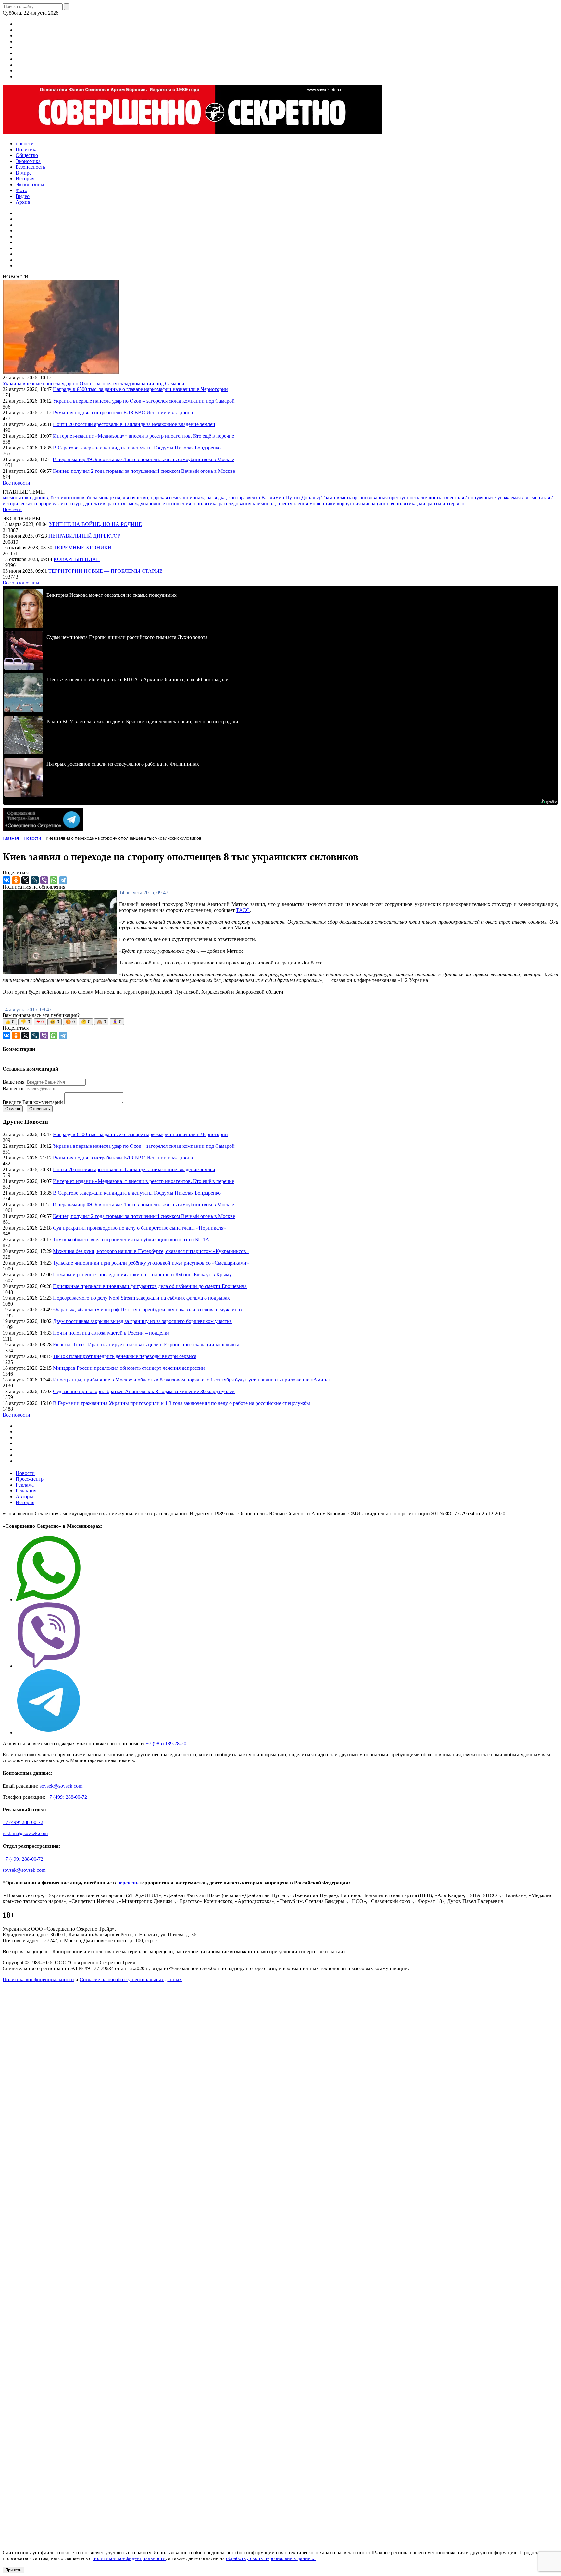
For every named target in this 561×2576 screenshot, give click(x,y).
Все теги (12, 509)
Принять (13, 2570)
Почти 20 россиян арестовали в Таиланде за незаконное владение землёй (134, 424)
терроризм (46, 503)
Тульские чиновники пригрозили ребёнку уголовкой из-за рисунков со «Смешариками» (151, 1263)
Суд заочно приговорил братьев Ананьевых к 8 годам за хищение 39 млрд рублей (144, 1391)
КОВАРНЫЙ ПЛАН (77, 559)
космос (11, 498)
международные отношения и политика (174, 503)
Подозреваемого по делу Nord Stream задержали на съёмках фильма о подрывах (141, 1298)
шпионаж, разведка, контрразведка (222, 498)
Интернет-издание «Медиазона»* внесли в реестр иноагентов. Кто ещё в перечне (143, 436)
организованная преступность (386, 498)
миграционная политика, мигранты (402, 503)
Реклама (25, 1485)
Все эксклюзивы (21, 583)
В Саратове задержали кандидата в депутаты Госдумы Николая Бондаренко (137, 448)
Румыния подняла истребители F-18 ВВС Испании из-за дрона (123, 413)
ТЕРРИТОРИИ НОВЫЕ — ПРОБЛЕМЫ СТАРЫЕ (106, 571)
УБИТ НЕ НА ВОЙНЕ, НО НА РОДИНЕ (95, 524)
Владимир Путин (281, 498)
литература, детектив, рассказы (93, 503)
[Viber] (44, 880)
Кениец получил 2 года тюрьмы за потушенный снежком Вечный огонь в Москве (144, 471)
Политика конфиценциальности (38, 1979)
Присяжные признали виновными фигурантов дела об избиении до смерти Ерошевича (150, 1286)
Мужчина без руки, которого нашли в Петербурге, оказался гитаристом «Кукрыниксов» (151, 1251)
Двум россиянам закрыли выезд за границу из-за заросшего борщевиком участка (142, 1321)
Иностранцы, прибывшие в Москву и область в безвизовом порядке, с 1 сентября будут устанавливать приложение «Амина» (192, 1380)
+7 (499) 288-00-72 (67, 1797)
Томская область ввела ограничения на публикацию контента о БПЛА (131, 1239)
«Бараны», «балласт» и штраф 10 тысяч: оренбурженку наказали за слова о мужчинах (148, 1310)
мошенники (323, 503)
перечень (128, 1883)
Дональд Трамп (319, 498)
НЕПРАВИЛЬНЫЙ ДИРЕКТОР (84, 536)
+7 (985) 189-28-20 (166, 1743)
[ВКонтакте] (6, 880)
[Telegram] (63, 880)
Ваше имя (13, 1082)
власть (344, 498)
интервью (453, 503)
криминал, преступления (281, 503)
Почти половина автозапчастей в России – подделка (111, 1333)
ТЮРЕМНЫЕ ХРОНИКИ (83, 548)
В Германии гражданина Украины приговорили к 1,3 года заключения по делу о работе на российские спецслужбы (181, 1403)
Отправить (40, 1109)
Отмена (13, 1109)
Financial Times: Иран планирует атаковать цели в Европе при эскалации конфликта (146, 1345)
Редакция (26, 1491)
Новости (25, 1473)
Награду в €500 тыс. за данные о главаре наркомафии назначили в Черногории (140, 389)
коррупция (349, 503)
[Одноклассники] (16, 880)
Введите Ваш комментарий (33, 1102)
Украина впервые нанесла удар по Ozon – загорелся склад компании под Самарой (93, 383)
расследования (236, 503)
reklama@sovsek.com (25, 1833)
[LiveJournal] (35, 880)
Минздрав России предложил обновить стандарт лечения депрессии (129, 1368)
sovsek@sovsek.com (61, 1786)
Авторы (24, 1497)
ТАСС (243, 910)
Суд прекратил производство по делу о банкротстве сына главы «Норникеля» (139, 1228)
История (25, 1502)
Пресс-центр (30, 1479)
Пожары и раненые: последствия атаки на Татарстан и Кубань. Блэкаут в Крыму (142, 1275)
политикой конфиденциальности (129, 2558)
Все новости (16, 483)
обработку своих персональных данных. (271, 2558)
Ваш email (14, 1089)
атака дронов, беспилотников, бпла (59, 498)
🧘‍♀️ (117, 1022)
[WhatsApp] (54, 880)
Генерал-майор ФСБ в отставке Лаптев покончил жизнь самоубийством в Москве (143, 459)
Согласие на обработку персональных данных (131, 1979)
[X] (25, 880)
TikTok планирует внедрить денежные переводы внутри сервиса (125, 1356)
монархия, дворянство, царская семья (141, 498)
